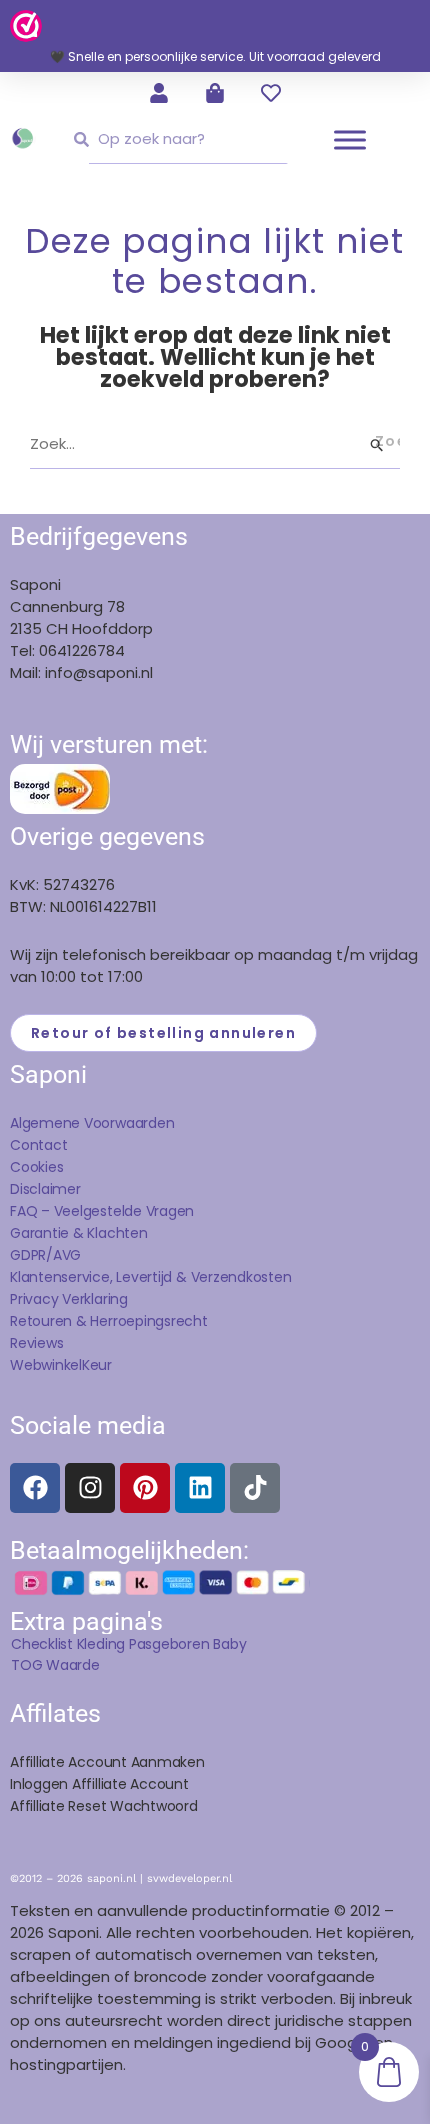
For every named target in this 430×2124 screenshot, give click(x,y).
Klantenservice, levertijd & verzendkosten (151, 1277)
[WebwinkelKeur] (26, 25)
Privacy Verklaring (69, 1299)
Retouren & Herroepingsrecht (109, 1321)
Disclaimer (45, 1189)
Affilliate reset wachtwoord (104, 1806)
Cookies (36, 1167)
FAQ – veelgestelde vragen (102, 1211)
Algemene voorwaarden (92, 1123)
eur (101, 1365)
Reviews (36, 1343)
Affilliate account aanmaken (107, 1762)
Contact (38, 1145)
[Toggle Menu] (350, 139)
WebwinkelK (50, 1365)
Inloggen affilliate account (99, 1784)
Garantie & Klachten (79, 1233)
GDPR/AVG (45, 1255)
